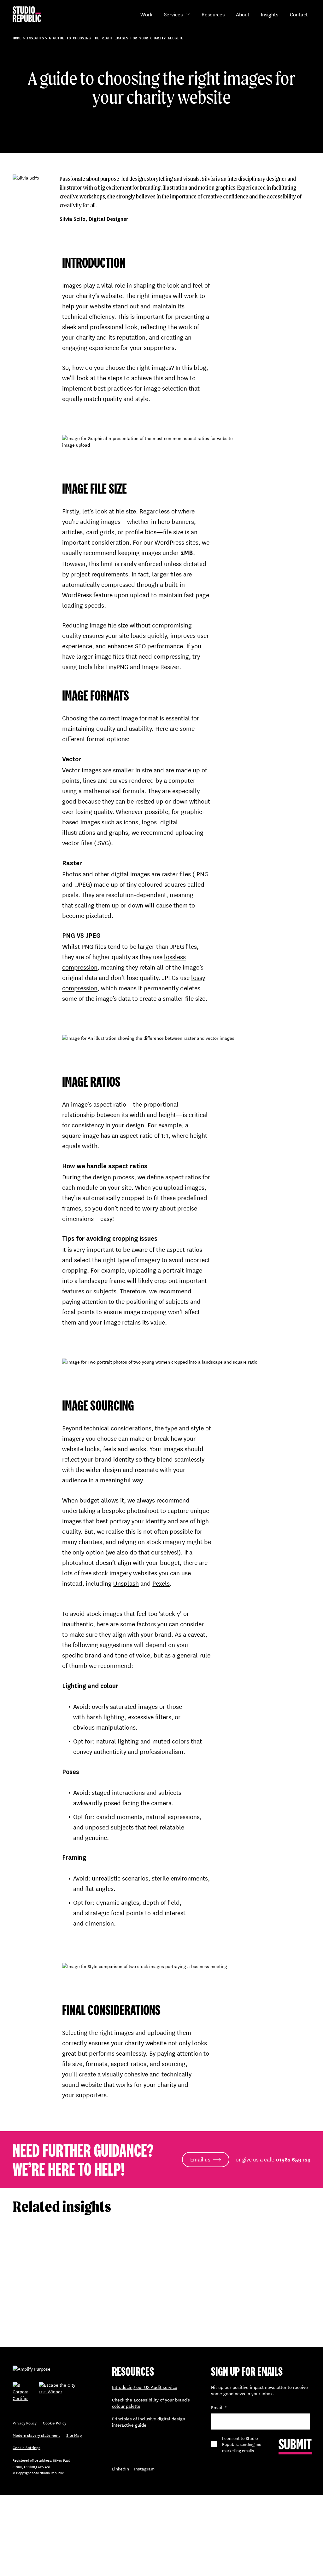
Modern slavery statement (36, 2435)
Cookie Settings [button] (26, 2447)
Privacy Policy (25, 2423)
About (243, 14)
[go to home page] (27, 14)
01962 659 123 (293, 2160)
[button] (188, 14)
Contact (299, 14)
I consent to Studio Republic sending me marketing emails (242, 2444)
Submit (295, 2444)
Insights (270, 14)
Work (146, 14)
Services (173, 14)
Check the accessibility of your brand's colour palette (151, 2403)
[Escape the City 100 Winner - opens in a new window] (64, 2394)
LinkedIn (120, 2469)
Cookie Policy (55, 2423)
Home (17, 38)
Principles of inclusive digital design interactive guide (149, 2422)
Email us (200, 2159)
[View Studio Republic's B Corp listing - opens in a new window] (20, 2394)
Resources (213, 14)
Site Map (74, 2435)
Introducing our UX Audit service (145, 2387)
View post (23, 2322)
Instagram (144, 2469)
